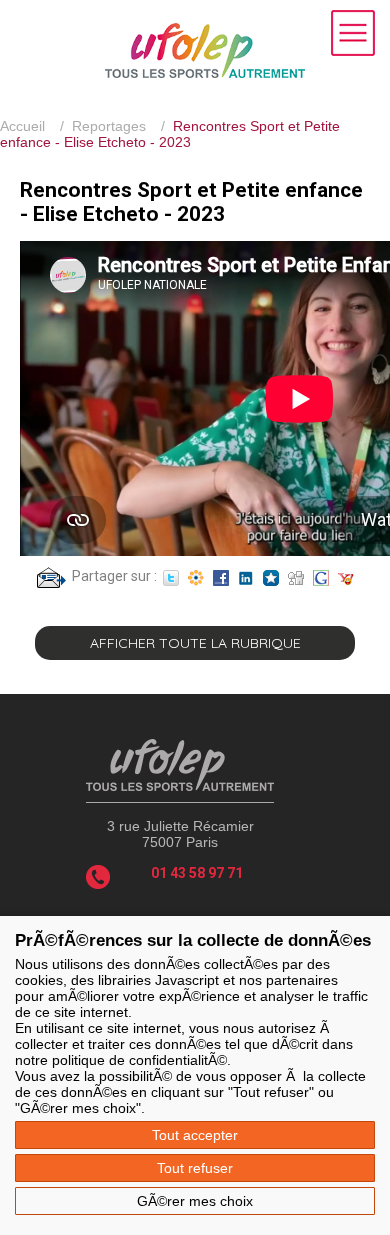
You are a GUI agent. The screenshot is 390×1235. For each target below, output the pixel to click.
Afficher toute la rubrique (195, 643)
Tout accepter (195, 1135)
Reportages (109, 126)
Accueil (22, 126)
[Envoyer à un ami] (51, 577)
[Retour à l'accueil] (205, 73)
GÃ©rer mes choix (195, 1201)
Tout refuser (195, 1168)
